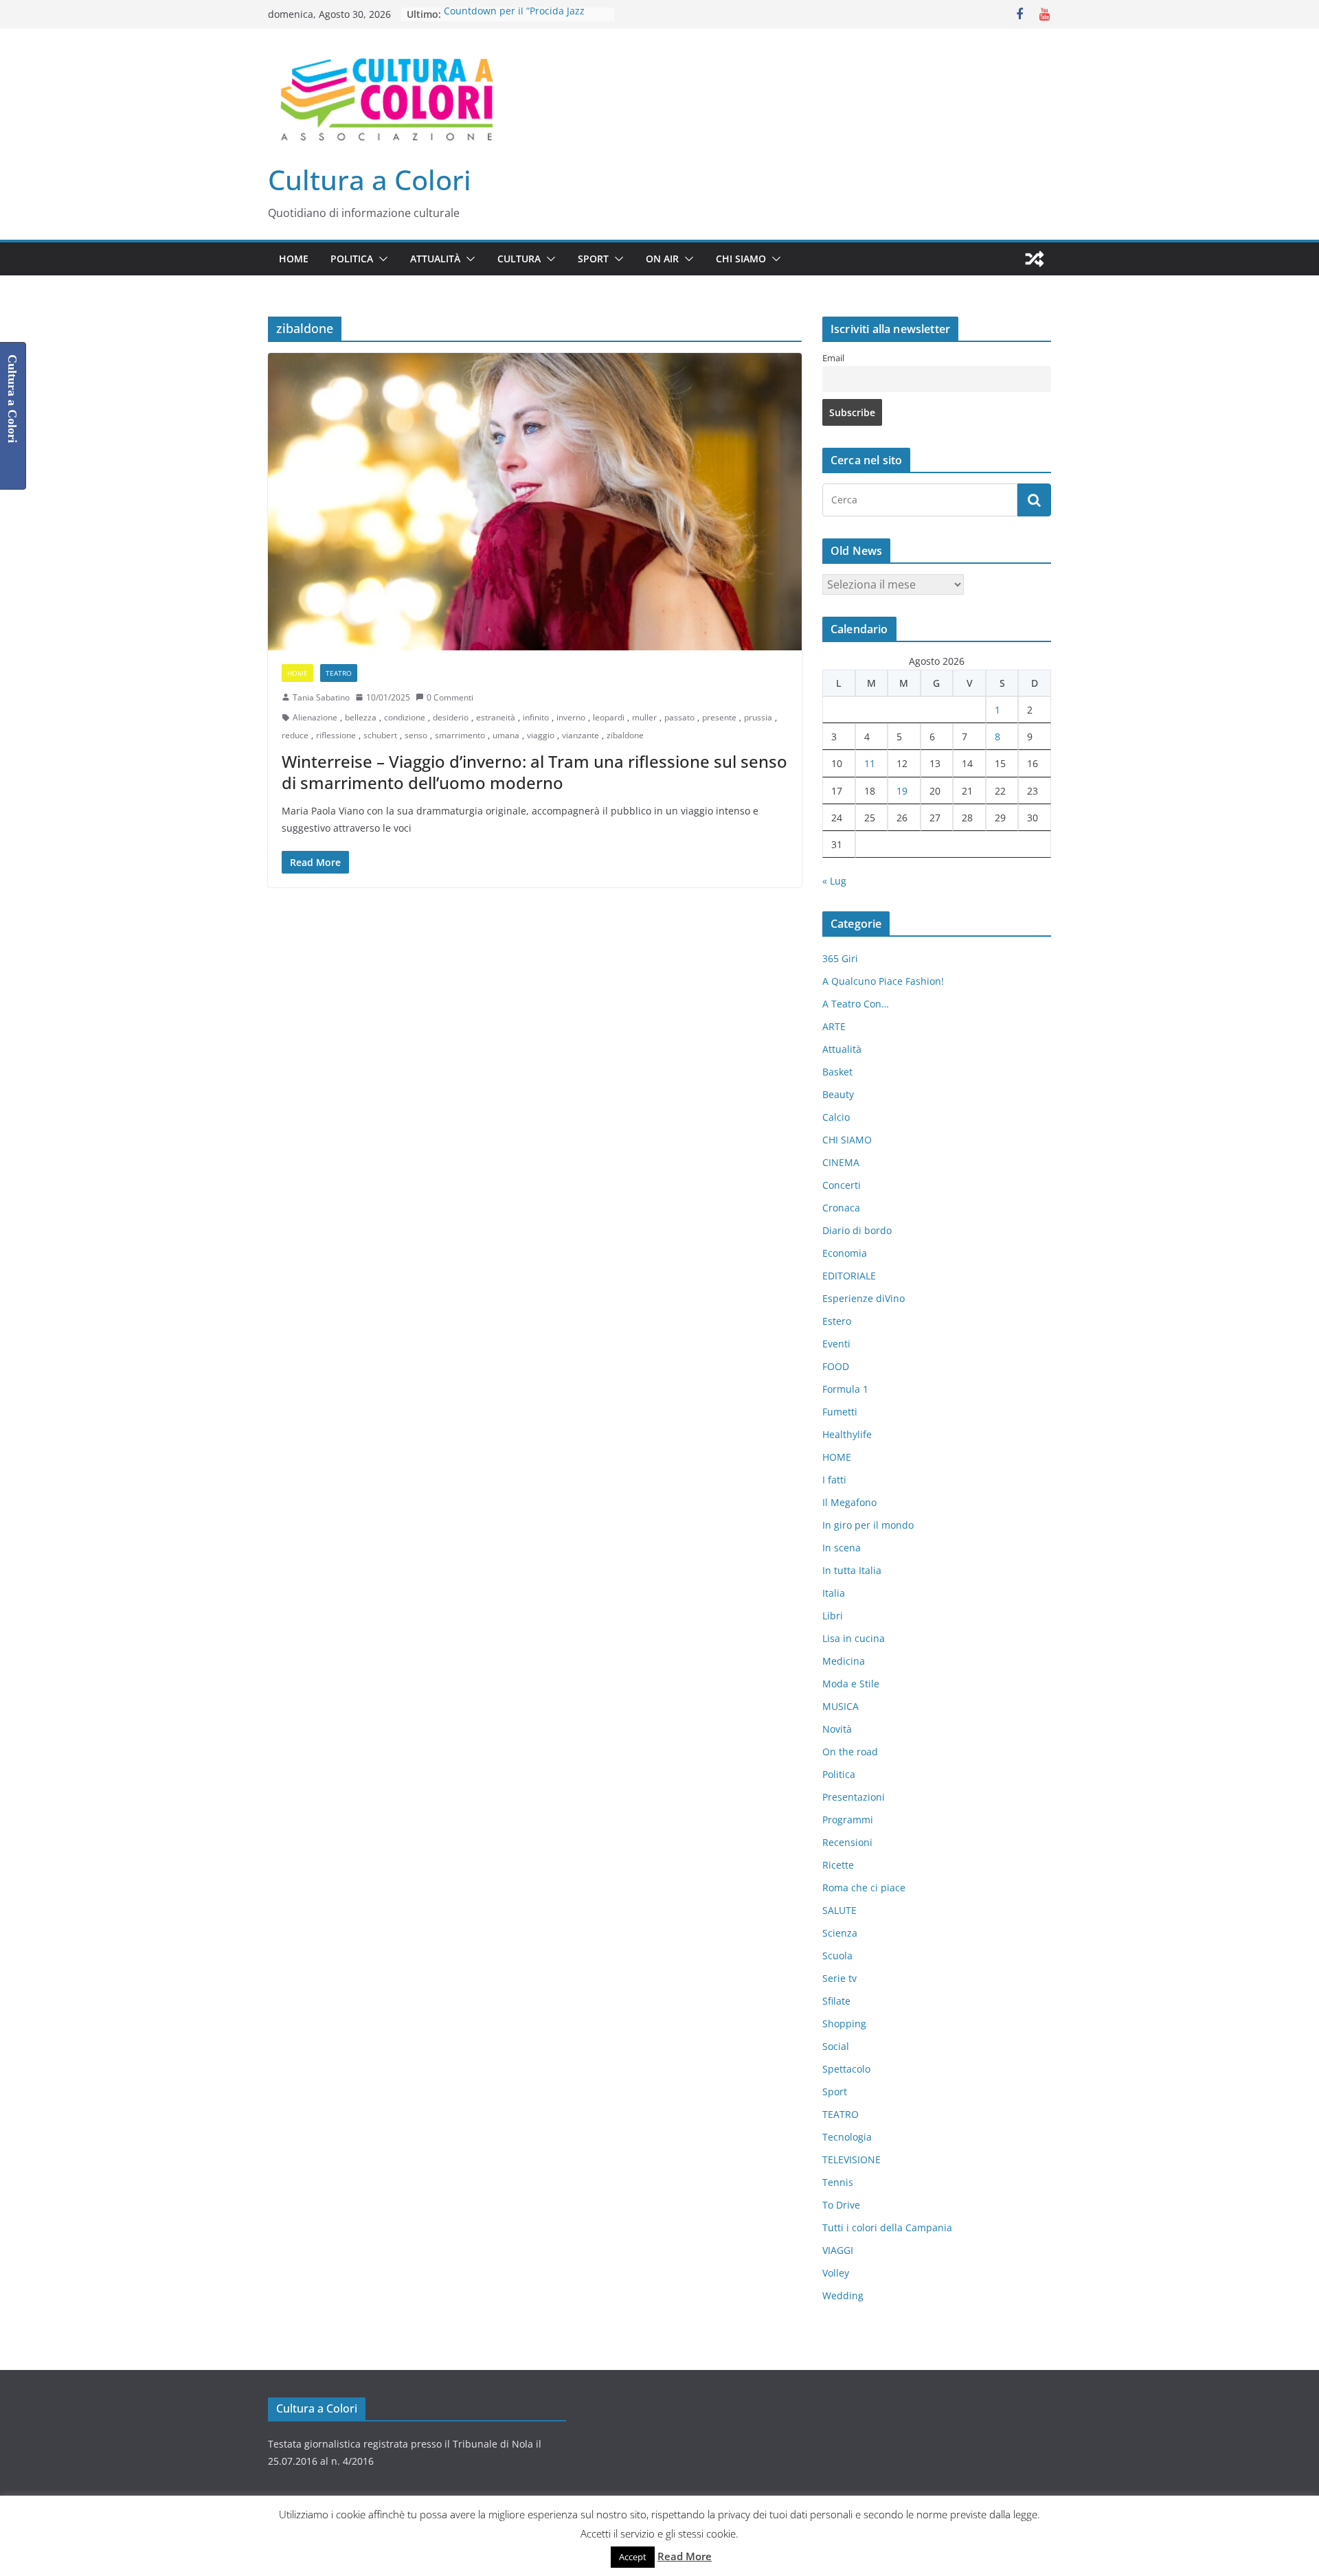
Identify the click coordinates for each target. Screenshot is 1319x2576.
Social (836, 2046)
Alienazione (315, 717)
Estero (837, 1321)
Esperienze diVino (864, 1298)
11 (870, 763)
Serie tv (839, 1978)
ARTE (834, 1026)
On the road (850, 1752)
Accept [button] (633, 2557)
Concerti (842, 1185)
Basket (837, 1072)
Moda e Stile (851, 1684)
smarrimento (460, 735)
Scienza (840, 1933)
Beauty (838, 1094)
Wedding (843, 2295)
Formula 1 (845, 1389)
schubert (380, 735)
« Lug (834, 881)
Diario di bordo (857, 1230)
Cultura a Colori (370, 180)
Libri (833, 1616)
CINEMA (841, 1162)
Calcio (836, 1117)
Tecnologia (847, 2137)
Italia (834, 1593)
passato (679, 717)
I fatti (834, 1480)
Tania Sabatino (321, 697)
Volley (836, 2273)
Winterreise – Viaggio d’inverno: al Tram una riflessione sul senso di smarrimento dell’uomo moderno (534, 772)
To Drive (841, 2205)
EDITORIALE (849, 1276)
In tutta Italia (852, 1570)
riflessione (336, 735)
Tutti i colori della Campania (887, 2227)
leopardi (609, 717)
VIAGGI (838, 2250)
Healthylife (847, 1434)
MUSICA (841, 1706)
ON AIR (662, 259)
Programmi (848, 1820)
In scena (842, 1548)
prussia (758, 717)
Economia (845, 1253)
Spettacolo (846, 2069)
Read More (685, 2556)
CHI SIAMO (741, 259)
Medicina (844, 1661)
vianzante (580, 735)
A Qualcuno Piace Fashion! (883, 981)
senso (416, 735)
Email (833, 358)
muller (644, 717)
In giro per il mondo (868, 1525)
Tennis (838, 2182)
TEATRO (339, 673)
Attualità (435, 259)
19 (902, 791)
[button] (381, 259)
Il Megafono (849, 1502)
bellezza (361, 717)
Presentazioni (854, 1797)
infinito (536, 717)
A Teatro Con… (856, 1004)
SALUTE (839, 1910)
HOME (294, 259)
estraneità (496, 717)
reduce (295, 735)
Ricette (838, 1865)
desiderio (451, 717)
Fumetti (840, 1412)
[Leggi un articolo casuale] (1035, 259)
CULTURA (519, 259)
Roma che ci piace (864, 1888)
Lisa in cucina (854, 1638)
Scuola (837, 1956)
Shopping (844, 2024)
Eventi (836, 1344)
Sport (593, 259)
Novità (837, 1729)
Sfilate (836, 2001)
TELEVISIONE (852, 2159)
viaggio (541, 735)
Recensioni (847, 1842)
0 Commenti (450, 697)
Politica (352, 259)
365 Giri (840, 958)
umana (506, 735)
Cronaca (841, 1208)
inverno (571, 717)
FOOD (836, 1366)
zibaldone (625, 735)
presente (719, 717)
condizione (405, 717)
